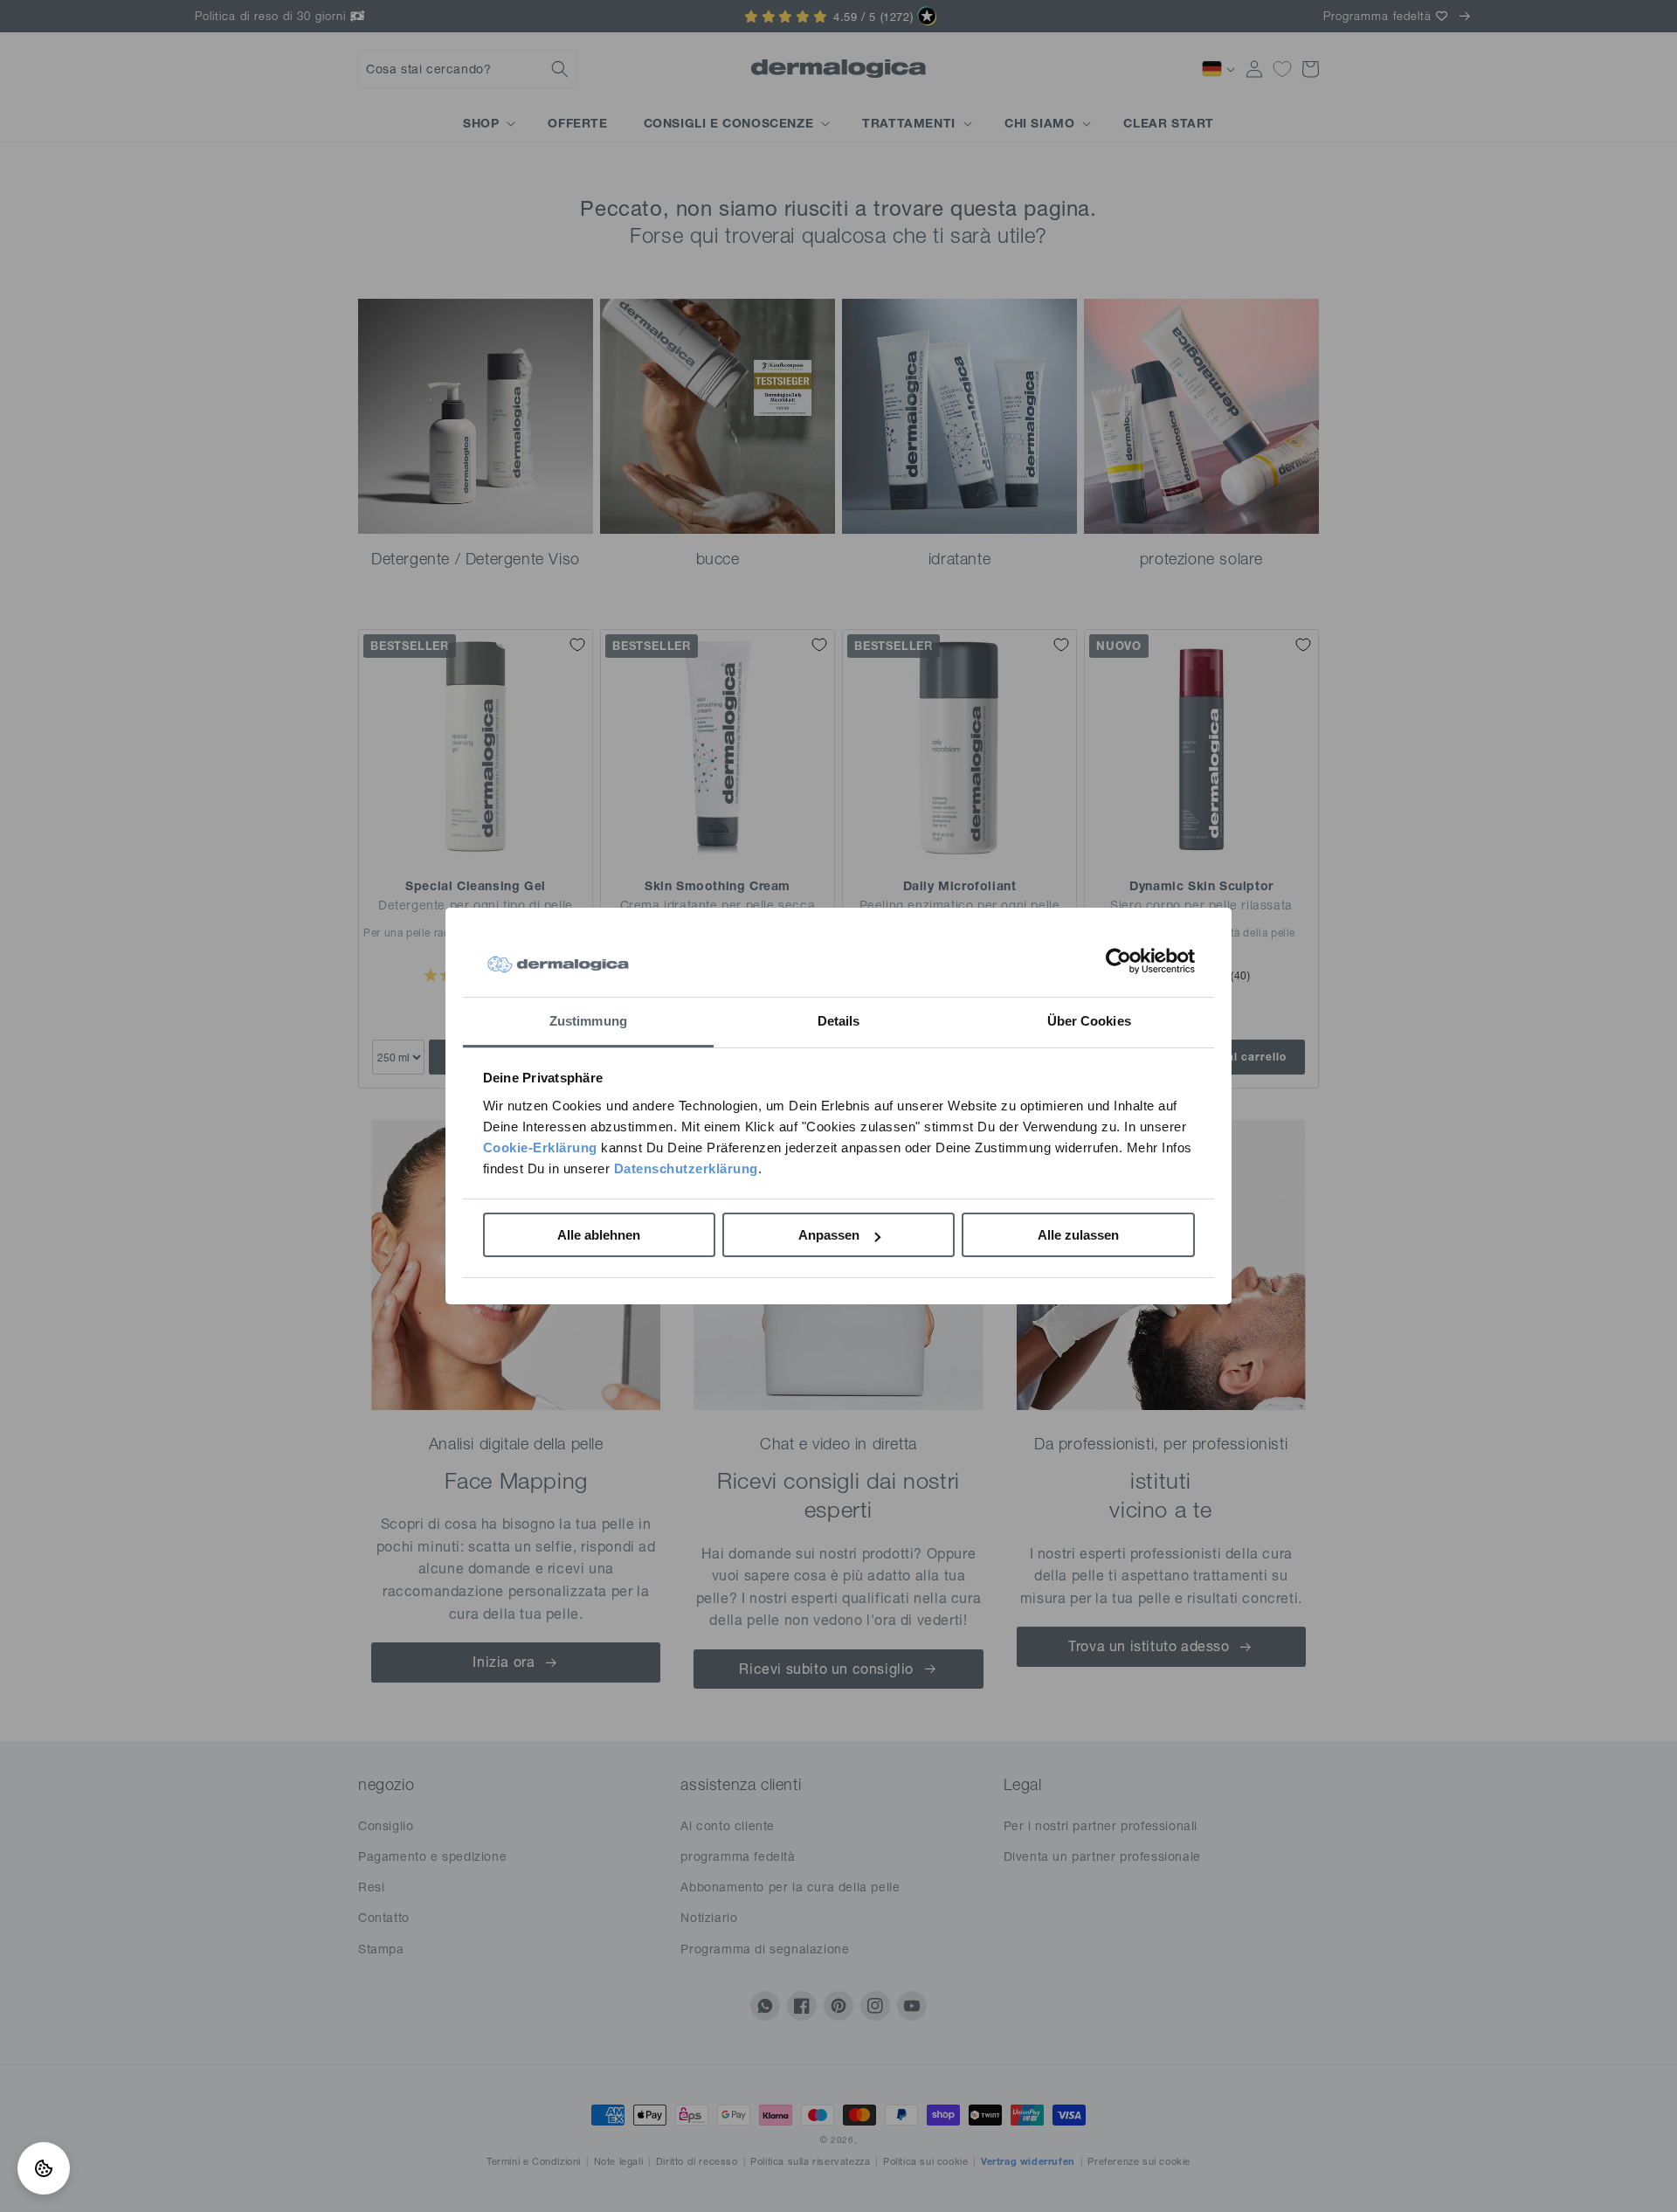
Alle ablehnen (599, 1235)
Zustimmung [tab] (588, 1021)
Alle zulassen (1078, 1235)
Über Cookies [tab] (1089, 1021)
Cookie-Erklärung (540, 1147)
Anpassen (829, 1235)
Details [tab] (839, 1021)
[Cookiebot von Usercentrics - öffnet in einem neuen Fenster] (1118, 961)
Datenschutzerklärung (686, 1168)
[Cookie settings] (44, 2168)
